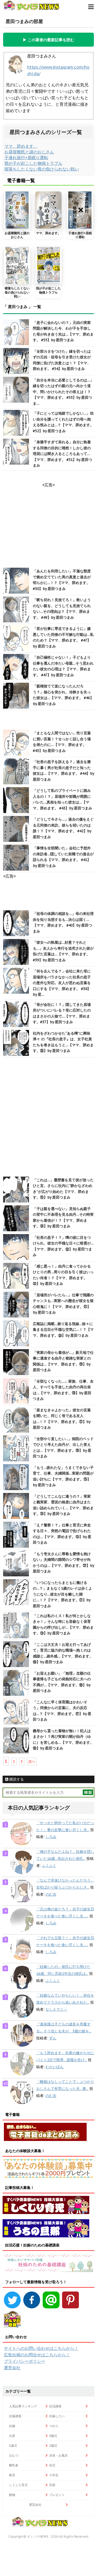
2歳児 (53, 2446)
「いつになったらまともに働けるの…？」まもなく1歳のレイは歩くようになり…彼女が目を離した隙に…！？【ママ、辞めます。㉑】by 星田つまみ (62, 1594)
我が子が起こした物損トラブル (33, 163)
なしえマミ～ (56, 2009)
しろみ (51, 1837)
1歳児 (13, 2446)
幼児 (52, 2465)
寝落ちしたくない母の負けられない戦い (42, 169)
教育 (12, 2475)
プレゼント (57, 2495)
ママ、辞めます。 (21, 146)
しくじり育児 (18, 2485)
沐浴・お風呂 (58, 2455)
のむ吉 (51, 1894)
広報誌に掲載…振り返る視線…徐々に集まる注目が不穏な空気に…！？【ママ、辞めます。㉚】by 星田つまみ (63, 1330)
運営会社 (12, 2368)
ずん (53, 2038)
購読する (16, 1779)
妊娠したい (57, 2416)
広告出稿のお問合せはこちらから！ (37, 2355)
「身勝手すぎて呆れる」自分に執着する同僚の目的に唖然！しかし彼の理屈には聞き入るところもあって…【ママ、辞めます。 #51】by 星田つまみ (62, 454)
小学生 (54, 2475)
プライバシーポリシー (25, 2361)
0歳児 (53, 2436)
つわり (54, 2426)
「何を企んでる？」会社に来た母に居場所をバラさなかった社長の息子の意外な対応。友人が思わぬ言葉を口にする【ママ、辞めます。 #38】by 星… (62, 983)
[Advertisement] (48, 1118)
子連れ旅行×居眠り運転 (26, 158)
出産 (12, 2436)
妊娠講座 (15, 2416)
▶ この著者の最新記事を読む (48, 40)
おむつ (14, 2455)
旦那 (52, 2485)
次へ (32, 1762)
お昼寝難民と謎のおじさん (29, 152)
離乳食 (14, 2465)
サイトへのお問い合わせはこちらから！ (41, 2348)
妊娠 (12, 2426)
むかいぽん (55, 2067)
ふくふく (49, 1866)
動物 (12, 2495)
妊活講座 (55, 2406)
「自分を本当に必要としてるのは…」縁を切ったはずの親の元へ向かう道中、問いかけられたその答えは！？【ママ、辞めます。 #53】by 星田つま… (63, 392)
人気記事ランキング (23, 2406)
